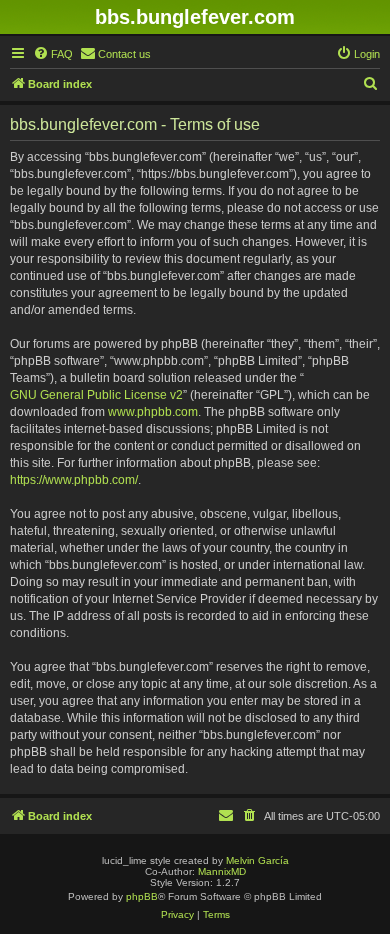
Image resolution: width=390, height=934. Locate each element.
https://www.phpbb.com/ (74, 480)
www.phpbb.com (153, 412)
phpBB (142, 896)
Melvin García (257, 860)
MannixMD (222, 871)
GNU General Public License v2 (96, 395)
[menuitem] (53, 54)
